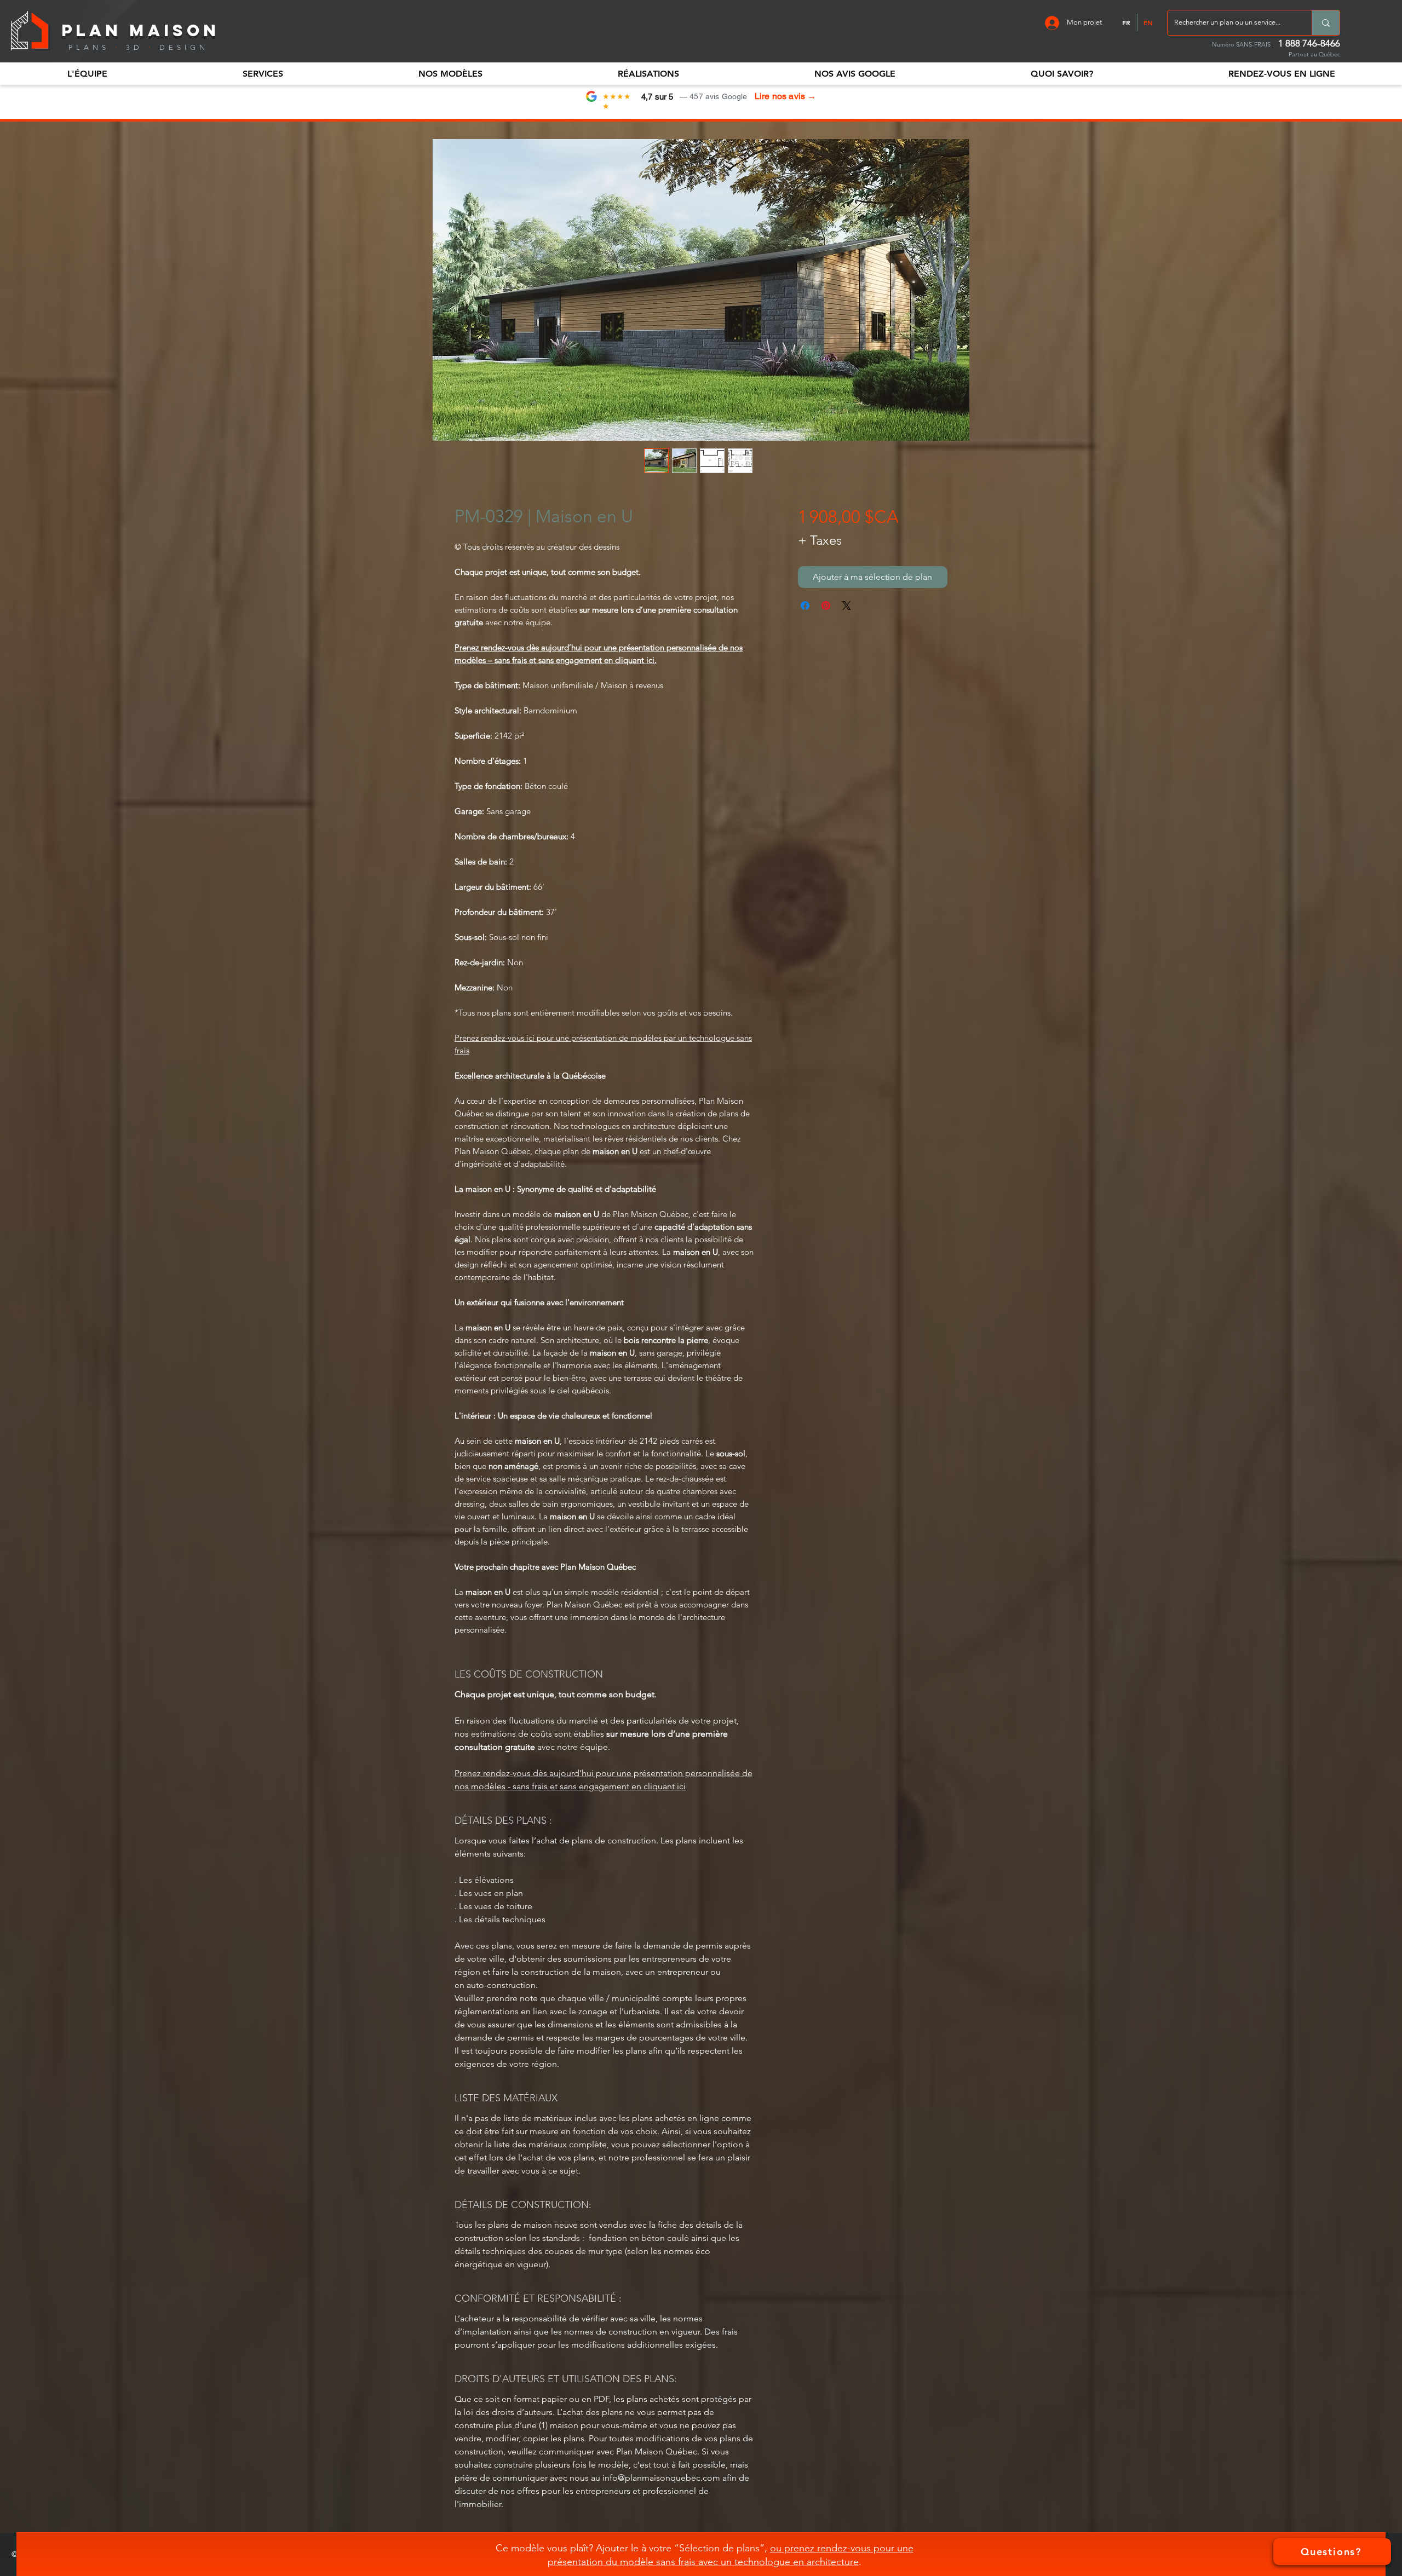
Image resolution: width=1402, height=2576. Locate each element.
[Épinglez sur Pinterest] (826, 606)
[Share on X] (847, 606)
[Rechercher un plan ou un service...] (1326, 23)
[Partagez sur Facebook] (805, 606)
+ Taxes (820, 540)
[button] (87, 74)
